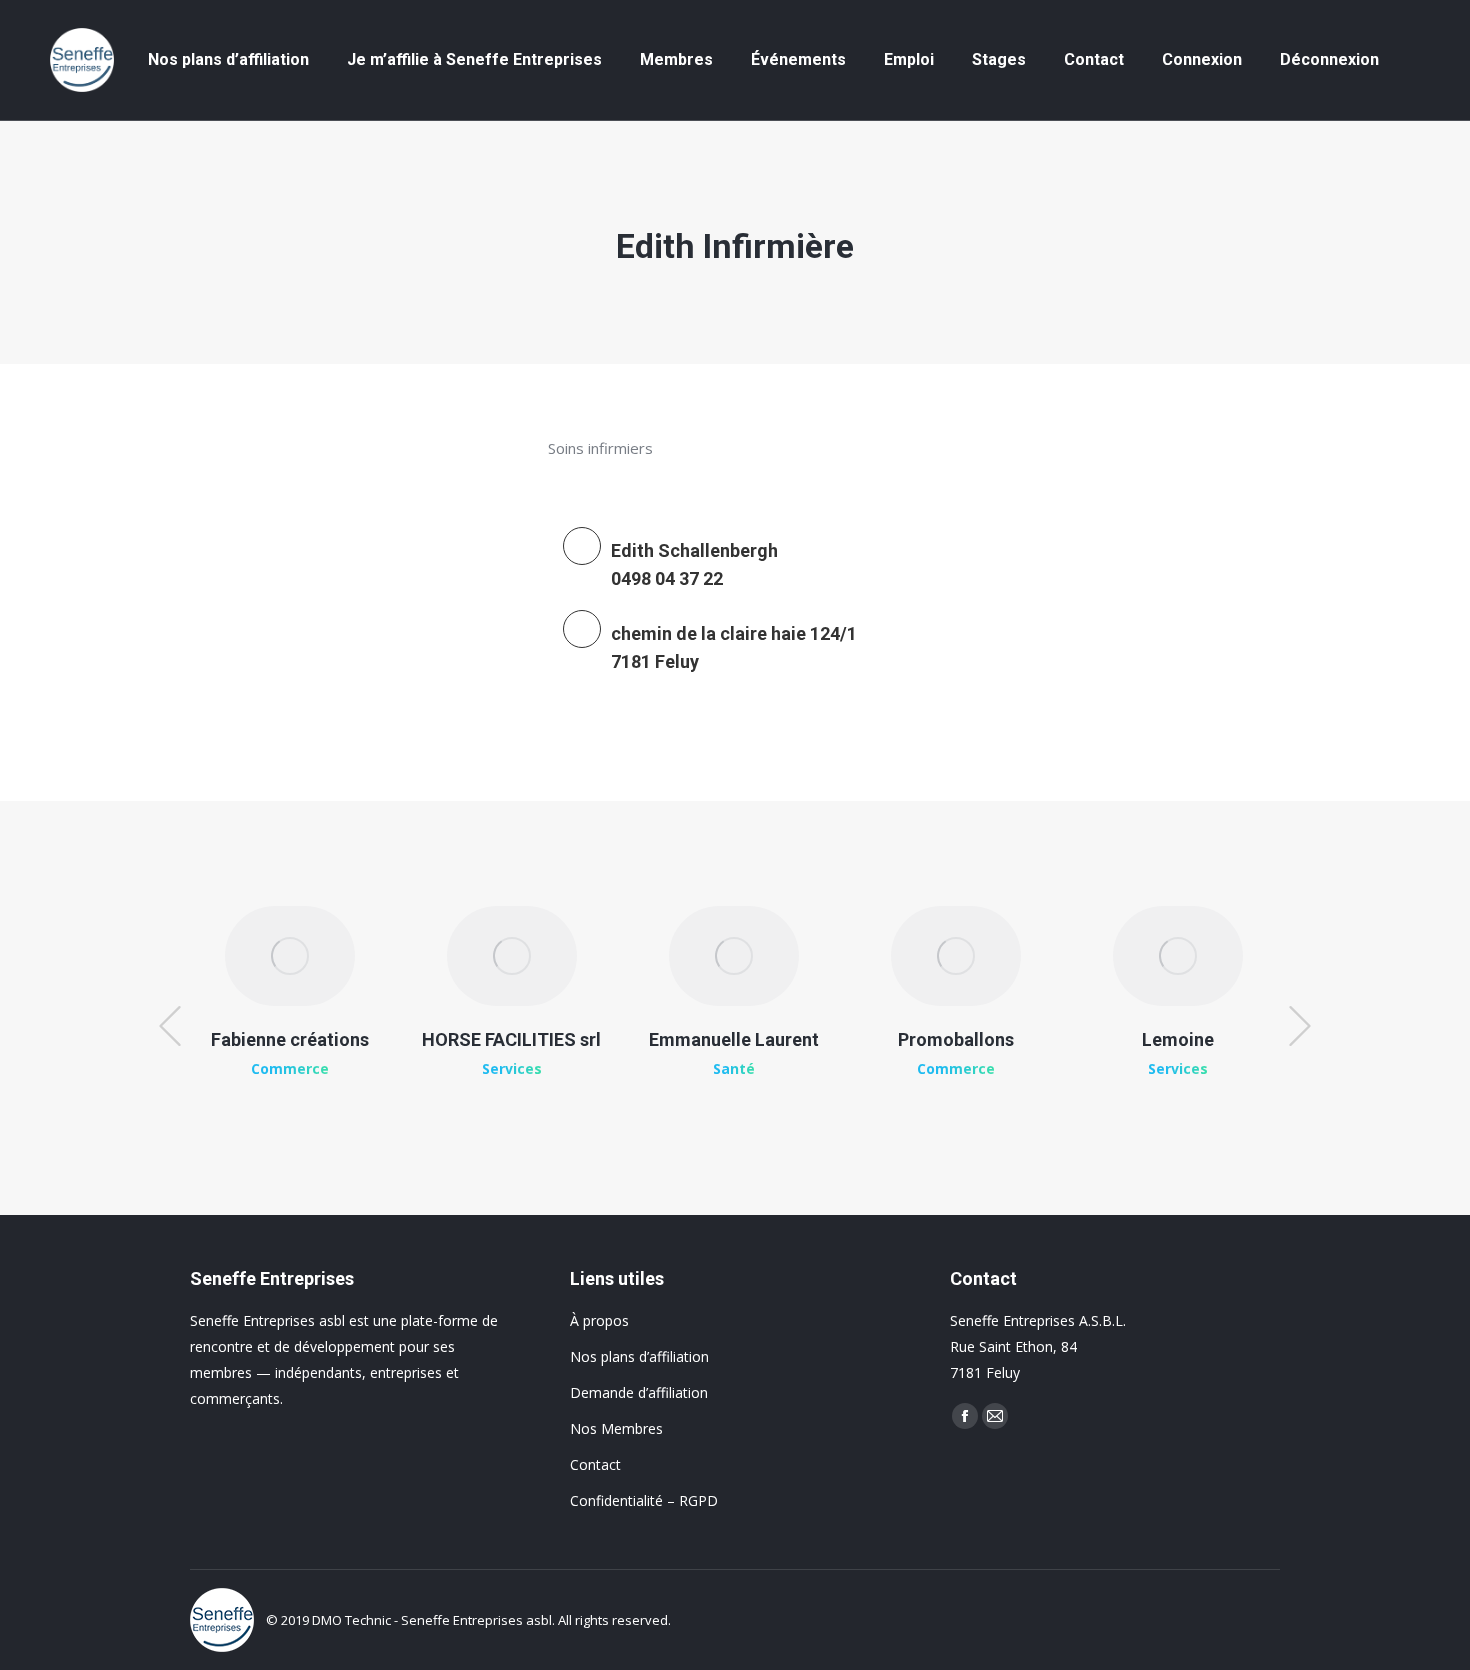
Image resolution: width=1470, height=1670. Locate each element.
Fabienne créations (290, 1039)
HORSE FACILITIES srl (511, 1039)
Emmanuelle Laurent (734, 1039)
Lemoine (1178, 1039)
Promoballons (956, 1039)
